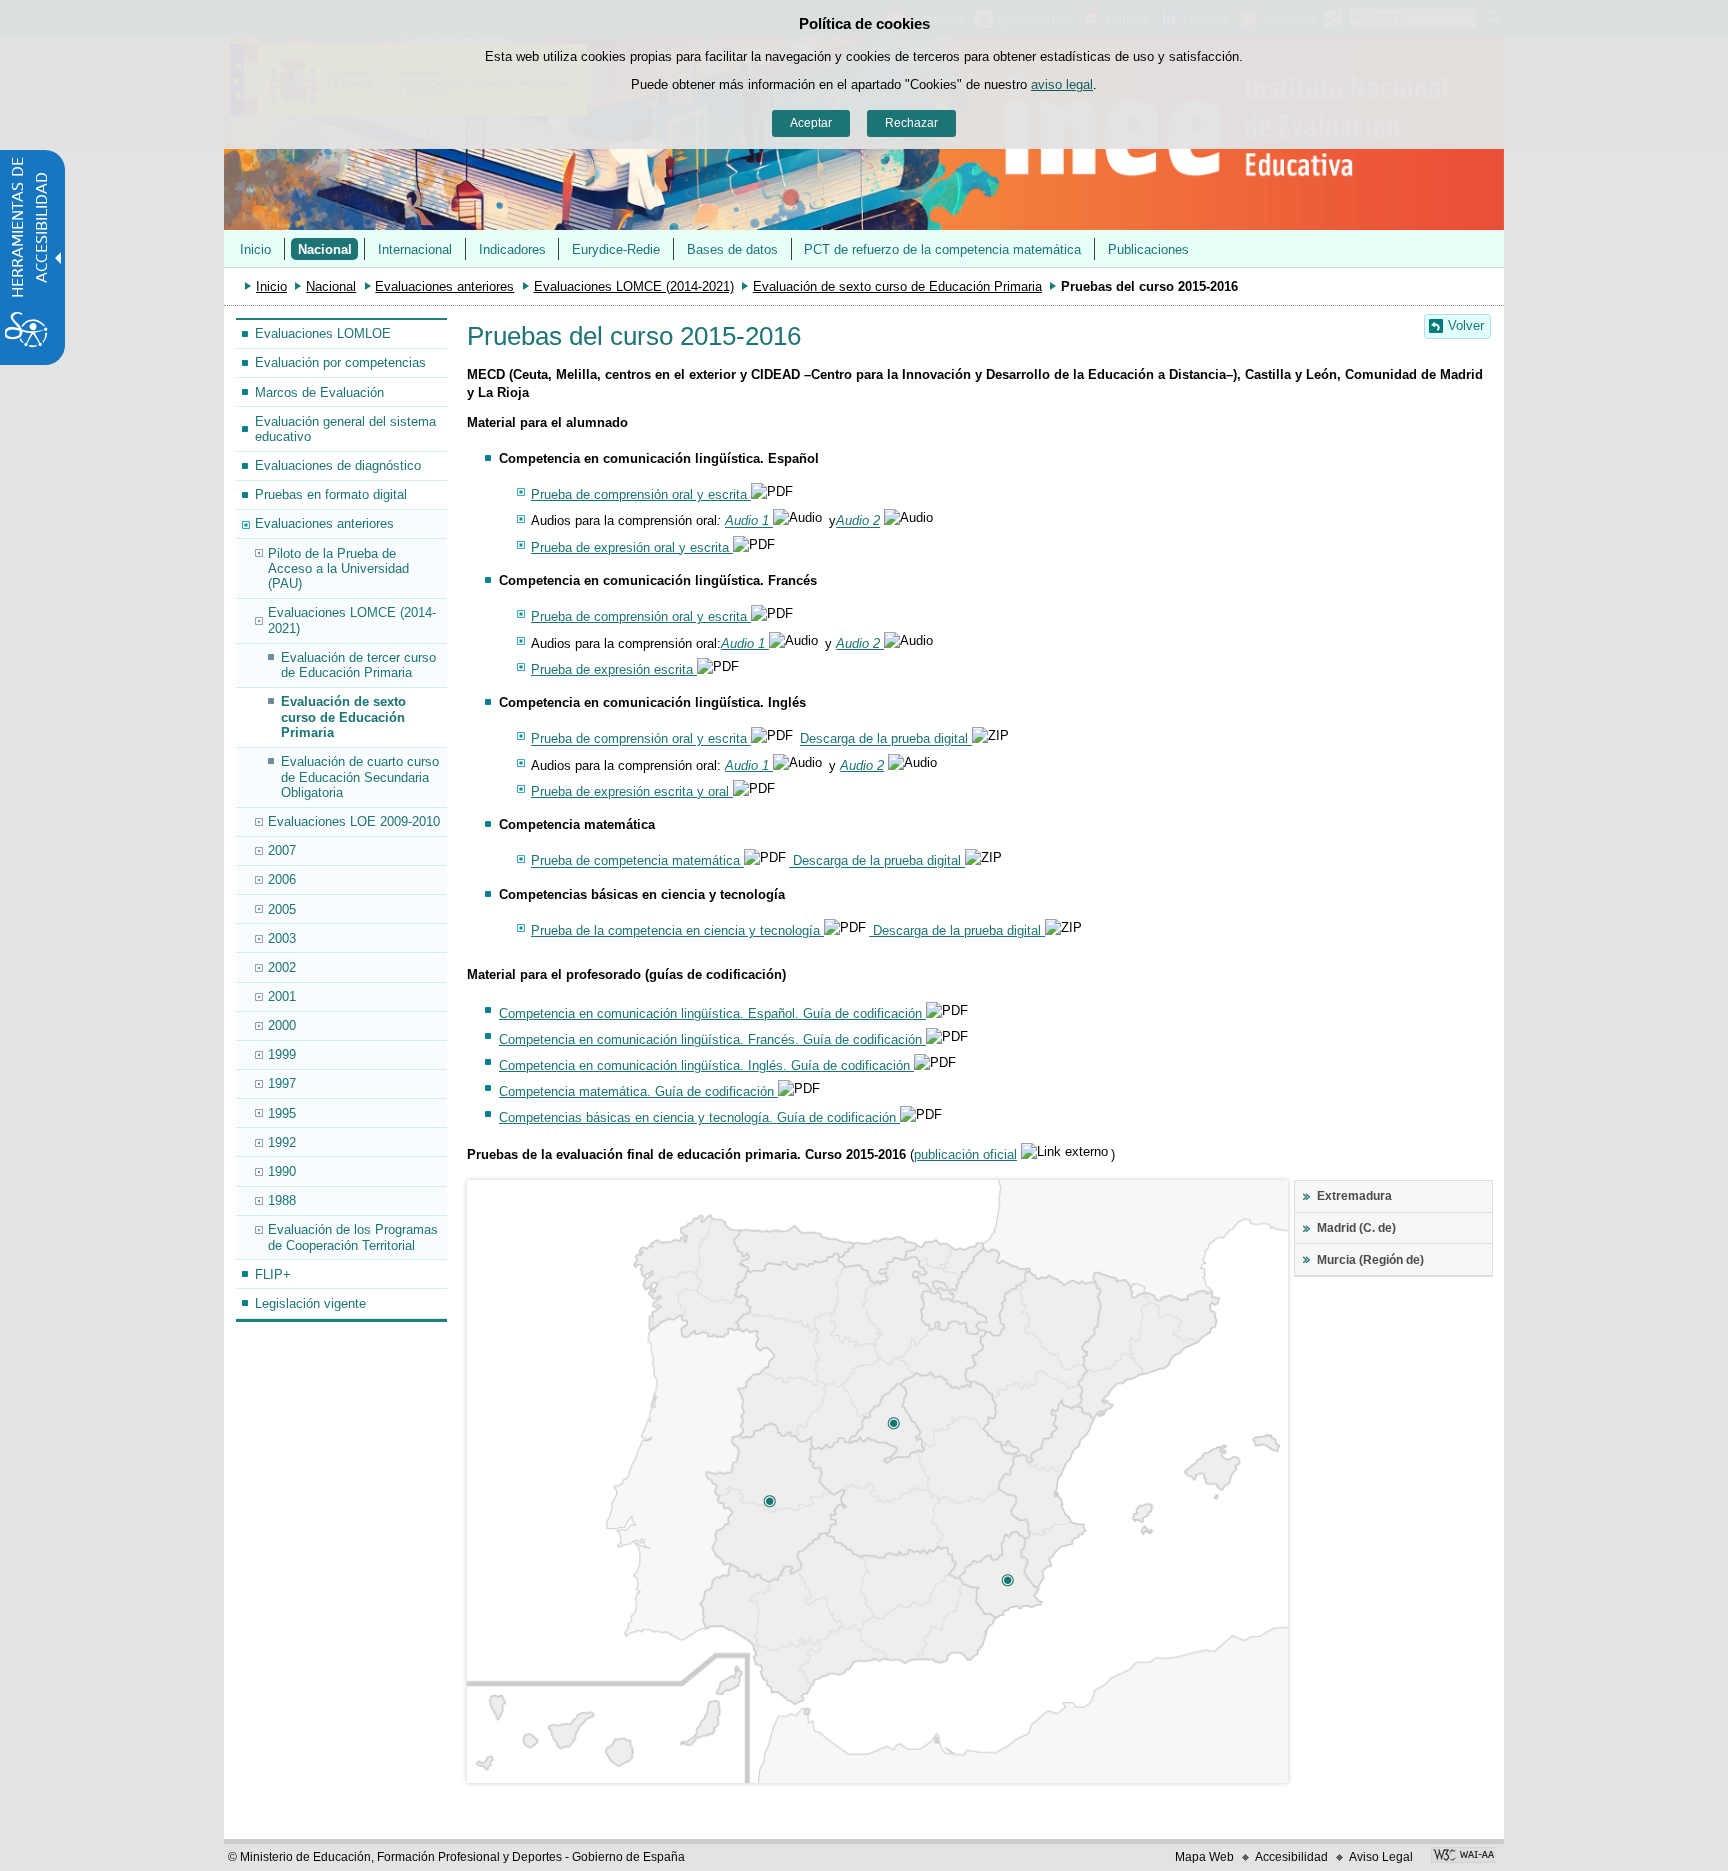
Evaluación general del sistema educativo (345, 429)
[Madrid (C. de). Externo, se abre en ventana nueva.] (893, 1423)
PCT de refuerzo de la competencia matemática (942, 249)
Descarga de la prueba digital (886, 739)
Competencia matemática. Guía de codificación (638, 1091)
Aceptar (811, 123)
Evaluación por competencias (340, 362)
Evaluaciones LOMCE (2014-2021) (634, 286)
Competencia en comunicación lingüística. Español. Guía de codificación (712, 1013)
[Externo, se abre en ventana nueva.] (1463, 1857)
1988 (282, 1200)
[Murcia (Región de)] (1007, 1580)
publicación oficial (965, 1154)
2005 (282, 909)
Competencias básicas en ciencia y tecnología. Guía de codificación (699, 1117)
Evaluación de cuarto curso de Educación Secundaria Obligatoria (360, 777)
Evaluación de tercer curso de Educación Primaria (358, 665)
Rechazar (911, 123)
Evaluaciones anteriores (444, 286)
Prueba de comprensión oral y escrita (641, 494)
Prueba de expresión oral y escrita (632, 547)
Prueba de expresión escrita (614, 669)
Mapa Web (1204, 1857)
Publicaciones (1148, 249)
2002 (282, 967)
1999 (282, 1054)
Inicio (255, 249)
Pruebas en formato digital (331, 494)
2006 (282, 879)
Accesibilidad (1291, 1857)
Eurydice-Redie (616, 249)
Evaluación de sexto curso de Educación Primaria (897, 286)
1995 (282, 1113)
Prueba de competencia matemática (637, 861)
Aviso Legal (1381, 1857)
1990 (282, 1171)
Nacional (325, 249)
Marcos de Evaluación (319, 392)
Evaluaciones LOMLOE (323, 333)
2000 (282, 1025)
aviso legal (1062, 84)
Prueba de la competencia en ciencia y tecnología (677, 930)
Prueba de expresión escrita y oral (632, 791)
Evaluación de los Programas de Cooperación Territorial (353, 1237)
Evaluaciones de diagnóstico (338, 465)
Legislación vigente (310, 1303)
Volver (1466, 325)
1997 (282, 1083)
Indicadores (512, 249)
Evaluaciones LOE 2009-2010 (354, 821)
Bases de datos (732, 249)
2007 (282, 850)
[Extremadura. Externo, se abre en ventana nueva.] (769, 1501)
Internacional (415, 249)
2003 (282, 938)
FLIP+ (273, 1274)
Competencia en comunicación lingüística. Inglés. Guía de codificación (706, 1065)
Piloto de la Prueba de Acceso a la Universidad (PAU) (338, 569)
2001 (282, 996)
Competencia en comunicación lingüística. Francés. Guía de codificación (712, 1039)
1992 (282, 1142)
